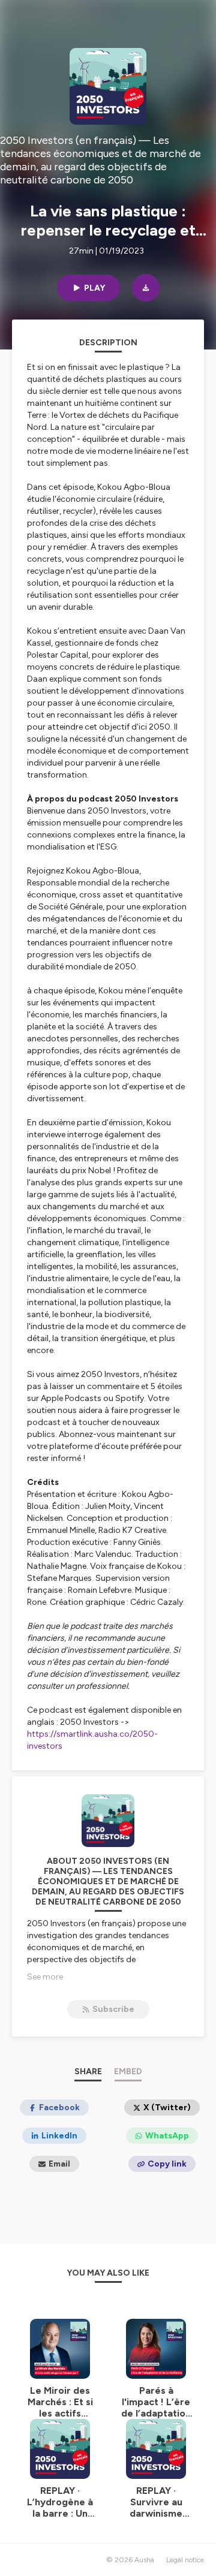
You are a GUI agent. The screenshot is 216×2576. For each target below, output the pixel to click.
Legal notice (185, 2560)
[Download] (146, 288)
